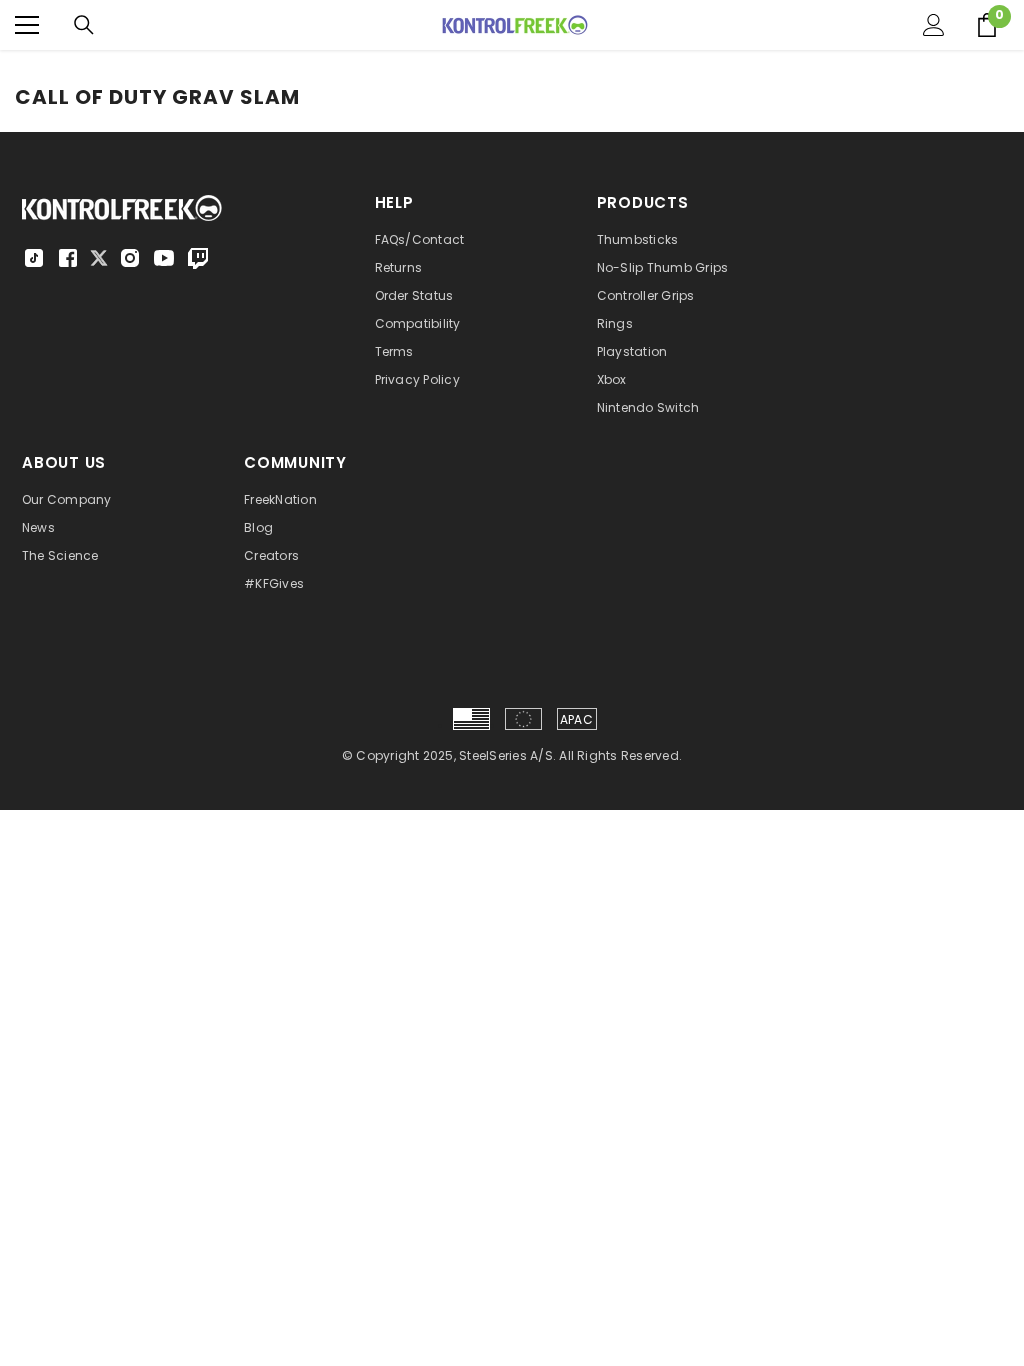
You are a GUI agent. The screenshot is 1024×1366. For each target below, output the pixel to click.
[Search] (84, 25)
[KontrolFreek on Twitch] (198, 258)
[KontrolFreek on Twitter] (99, 256)
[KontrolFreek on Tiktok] (34, 258)
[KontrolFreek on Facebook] (68, 258)
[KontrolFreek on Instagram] (130, 258)
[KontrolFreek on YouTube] (164, 258)
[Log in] (934, 25)
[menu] (27, 25)
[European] (523, 719)
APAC (576, 719)
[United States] (471, 719)
